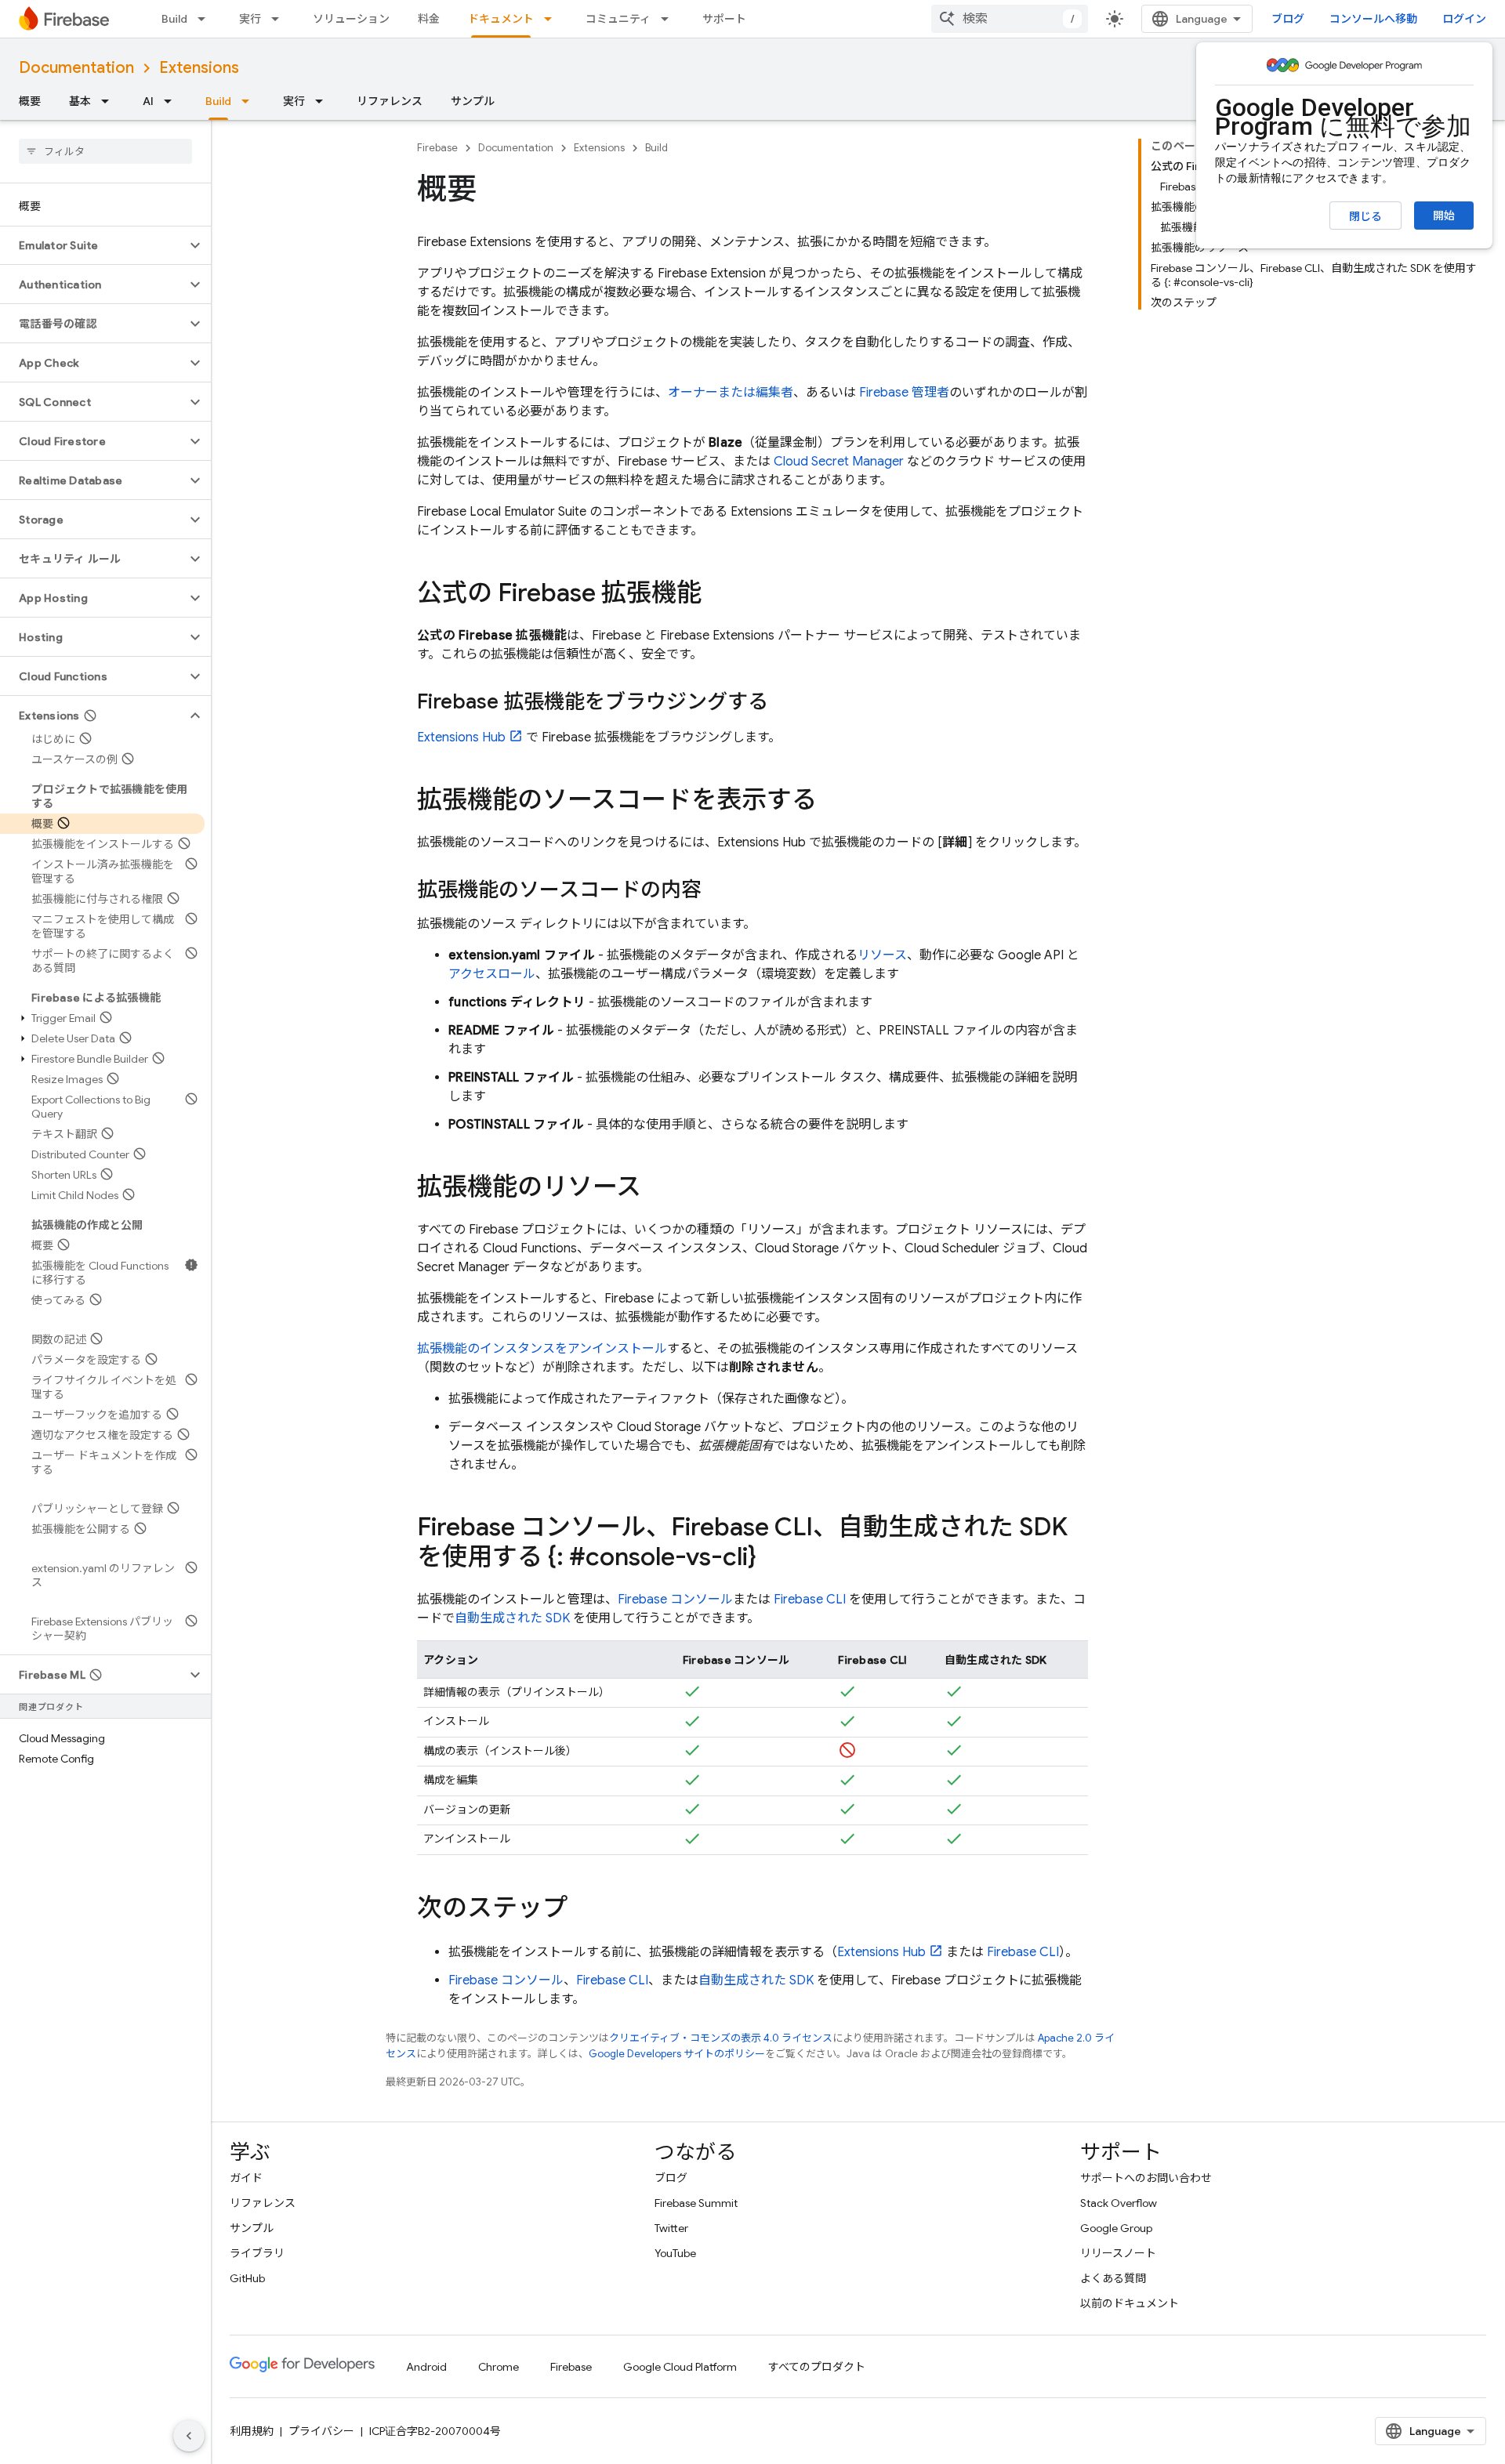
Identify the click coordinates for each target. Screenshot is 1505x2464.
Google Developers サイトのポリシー (677, 2054)
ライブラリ (257, 2253)
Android (426, 2367)
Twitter (671, 2228)
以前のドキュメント (1130, 2303)
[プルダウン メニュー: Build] (206, 19)
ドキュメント (501, 19)
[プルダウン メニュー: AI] (172, 101)
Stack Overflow (1119, 2203)
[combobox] (1010, 19)
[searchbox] (105, 151)
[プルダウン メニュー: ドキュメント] (553, 19)
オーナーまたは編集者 (731, 393)
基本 (80, 101)
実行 (250, 19)
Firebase (437, 148)
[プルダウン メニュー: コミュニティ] (669, 19)
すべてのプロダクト (817, 2367)
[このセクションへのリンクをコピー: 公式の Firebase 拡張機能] (717, 595)
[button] (93, 245)
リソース (882, 955)
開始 (1444, 216)
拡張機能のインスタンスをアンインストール (542, 1349)
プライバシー (321, 2431)
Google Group (1116, 2228)
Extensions (199, 68)
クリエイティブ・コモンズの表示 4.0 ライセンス (721, 2038)
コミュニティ (618, 19)
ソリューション (351, 19)
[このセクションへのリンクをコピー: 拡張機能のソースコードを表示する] (832, 802)
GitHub (247, 2278)
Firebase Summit (696, 2203)
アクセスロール (492, 974)
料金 (429, 19)
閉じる (1365, 216)
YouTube (675, 2253)
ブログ (1288, 19)
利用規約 (252, 2431)
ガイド (246, 2178)
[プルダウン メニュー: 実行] (280, 19)
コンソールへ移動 (1373, 19)
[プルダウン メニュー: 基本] (110, 101)
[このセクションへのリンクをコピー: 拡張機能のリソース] (657, 1189)
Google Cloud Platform (680, 2367)
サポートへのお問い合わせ (1146, 2178)
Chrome (499, 2367)
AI (148, 101)
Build (174, 19)
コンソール (675, 1600)
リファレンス (390, 101)
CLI (810, 1600)
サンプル (473, 101)
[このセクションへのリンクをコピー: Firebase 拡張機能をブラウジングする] (784, 703)
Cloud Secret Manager (839, 462)
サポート (724, 19)
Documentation (76, 68)
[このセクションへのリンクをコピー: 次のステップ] (583, 1909)
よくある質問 (1113, 2278)
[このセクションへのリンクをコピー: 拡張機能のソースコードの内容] (717, 891)
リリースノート (1118, 2253)
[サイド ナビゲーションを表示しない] (189, 2436)
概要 (30, 101)
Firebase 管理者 (904, 393)
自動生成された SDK (512, 1618)
